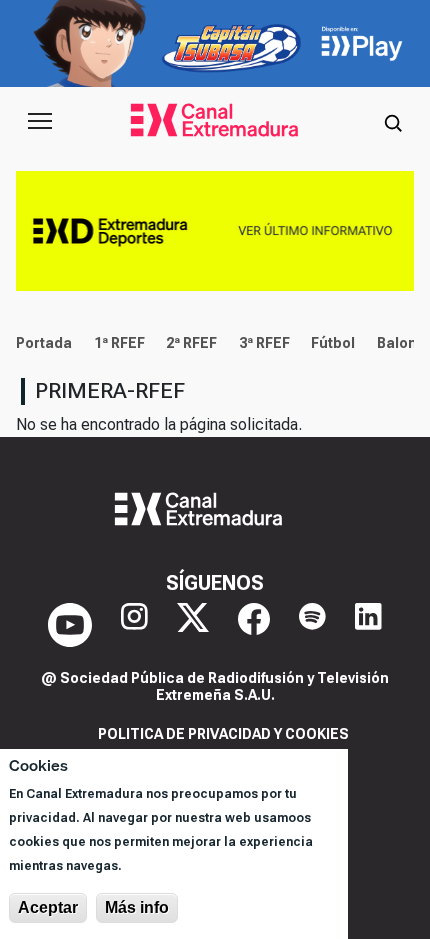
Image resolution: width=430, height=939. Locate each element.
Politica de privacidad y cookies (223, 734)
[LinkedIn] (368, 625)
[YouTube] (70, 625)
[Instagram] (134, 625)
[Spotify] (312, 625)
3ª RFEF (264, 343)
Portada (44, 343)
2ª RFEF (191, 343)
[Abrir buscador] (393, 121)
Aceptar (48, 907)
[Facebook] (254, 625)
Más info (137, 907)
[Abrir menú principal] (40, 121)
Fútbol (333, 343)
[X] (193, 625)
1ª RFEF (119, 343)
